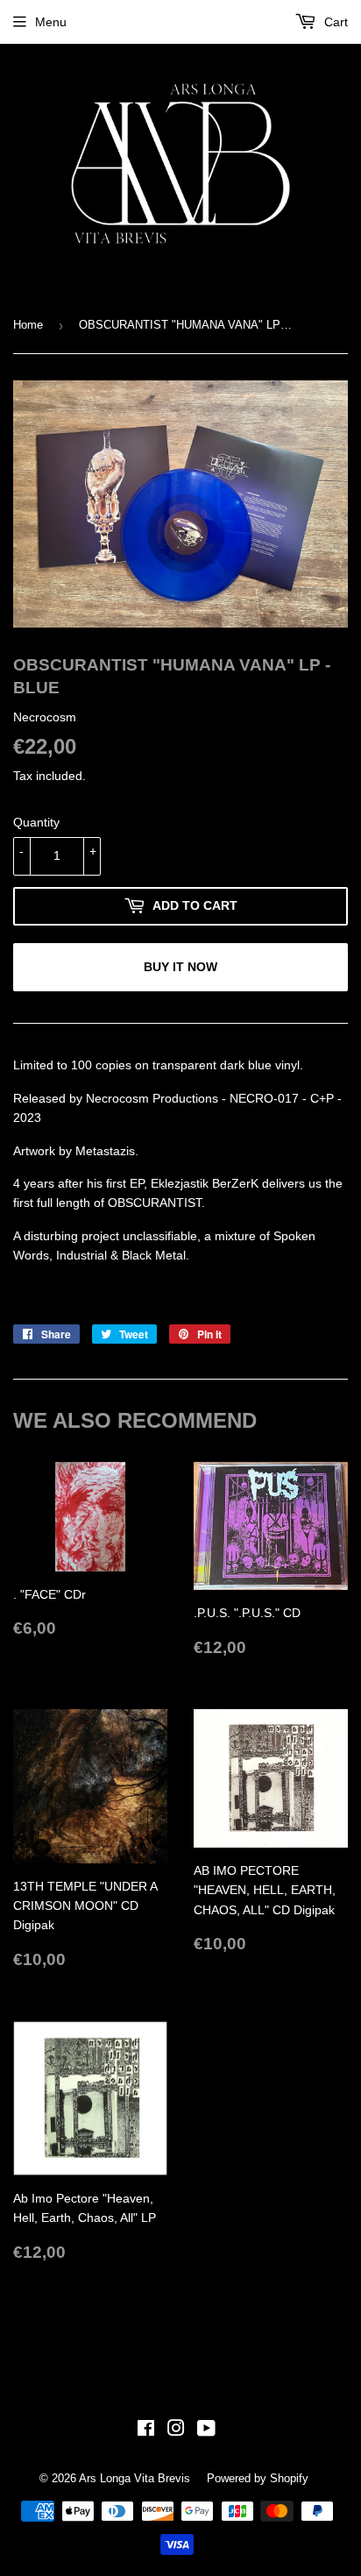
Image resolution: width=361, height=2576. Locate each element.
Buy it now (180, 967)
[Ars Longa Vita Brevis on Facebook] (146, 2431)
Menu (51, 22)
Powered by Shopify (258, 2478)
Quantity (36, 822)
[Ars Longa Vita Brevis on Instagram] (176, 2431)
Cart (334, 22)
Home (28, 325)
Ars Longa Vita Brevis (134, 2478)
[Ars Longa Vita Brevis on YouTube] (206, 2431)
